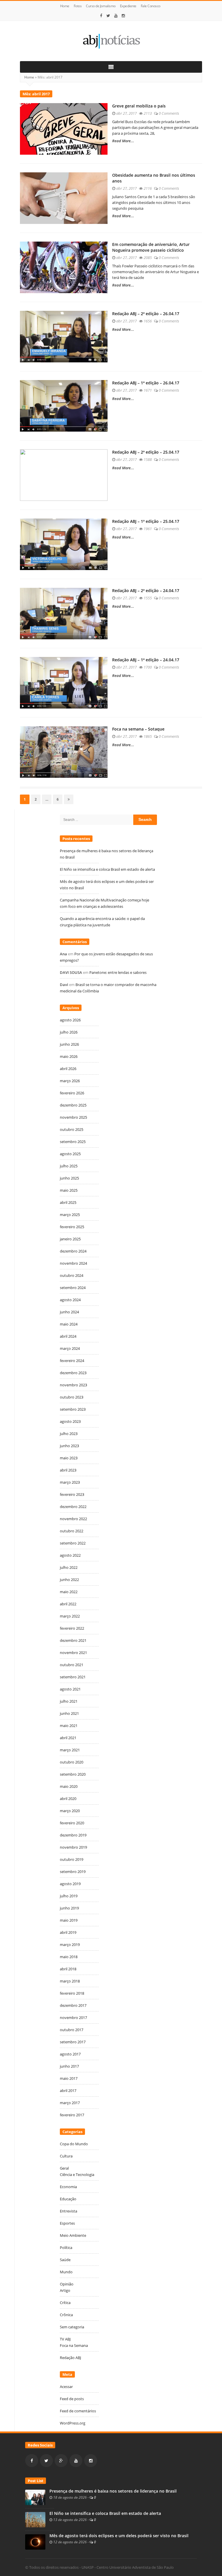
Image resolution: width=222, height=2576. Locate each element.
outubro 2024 (72, 1275)
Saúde (65, 2260)
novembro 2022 (73, 1519)
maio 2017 (69, 2078)
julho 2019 (69, 1896)
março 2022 (70, 1616)
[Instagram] (123, 16)
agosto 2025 (70, 1154)
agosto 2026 (70, 1020)
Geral (64, 2168)
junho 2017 (69, 2066)
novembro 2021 (73, 1653)
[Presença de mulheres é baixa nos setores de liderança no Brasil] (35, 2497)
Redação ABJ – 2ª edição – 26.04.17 (146, 314)
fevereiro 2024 (72, 1361)
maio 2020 (69, 1786)
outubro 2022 (72, 1531)
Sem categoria (72, 2327)
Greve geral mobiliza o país (139, 106)
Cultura (66, 2156)
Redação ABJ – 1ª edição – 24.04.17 (146, 660)
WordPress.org (73, 2423)
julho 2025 (69, 1166)
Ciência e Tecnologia (77, 2175)
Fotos (78, 6)
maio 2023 (69, 1458)
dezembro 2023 (73, 1373)
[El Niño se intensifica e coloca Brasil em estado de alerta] (35, 2519)
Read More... (123, 141)
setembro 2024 (73, 1288)
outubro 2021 (72, 1665)
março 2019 (70, 1945)
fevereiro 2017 (72, 2115)
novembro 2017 (73, 2018)
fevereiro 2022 (72, 1628)
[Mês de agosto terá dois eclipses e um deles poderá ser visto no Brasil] (35, 2542)
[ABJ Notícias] (111, 41)
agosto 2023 (70, 1421)
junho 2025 (69, 1178)
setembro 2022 (73, 1543)
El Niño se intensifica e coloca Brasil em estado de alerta (108, 869)
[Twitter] (108, 16)
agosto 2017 (70, 2054)
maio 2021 (69, 1726)
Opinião (67, 2284)
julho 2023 (69, 1434)
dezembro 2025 (73, 1105)
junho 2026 (69, 1044)
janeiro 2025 (70, 1239)
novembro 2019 (73, 1847)
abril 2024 (68, 1336)
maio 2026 (69, 1056)
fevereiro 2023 (72, 1494)
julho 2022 (69, 1567)
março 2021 (70, 1750)
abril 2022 (68, 1604)
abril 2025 (68, 1202)
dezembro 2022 (73, 1507)
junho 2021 (69, 1713)
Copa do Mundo (74, 2144)
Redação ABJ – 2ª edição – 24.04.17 (146, 590)
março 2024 (70, 1348)
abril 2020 (68, 1799)
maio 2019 (69, 1920)
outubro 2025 (72, 1129)
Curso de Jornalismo (101, 6)
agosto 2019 (70, 1884)
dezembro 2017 (73, 2005)
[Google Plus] (61, 2461)
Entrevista (69, 2211)
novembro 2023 (73, 1385)
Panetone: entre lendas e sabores (118, 972)
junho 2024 (69, 1312)
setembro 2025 (73, 1142)
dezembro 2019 (73, 1835)
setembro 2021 (73, 1677)
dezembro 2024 (73, 1251)
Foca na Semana (74, 2345)
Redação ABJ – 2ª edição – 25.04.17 (146, 452)
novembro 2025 (73, 1117)
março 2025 (70, 1215)
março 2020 (70, 1811)
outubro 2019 (72, 1859)
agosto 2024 (70, 1300)
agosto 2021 (70, 1689)
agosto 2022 (70, 1555)
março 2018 (70, 1981)
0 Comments (169, 113)
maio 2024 (69, 1324)
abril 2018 (68, 1969)
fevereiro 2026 (72, 1093)
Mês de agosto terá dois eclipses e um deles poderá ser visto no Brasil (119, 2536)
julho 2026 (69, 1032)
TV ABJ (65, 2339)
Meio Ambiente (73, 2235)
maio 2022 (69, 1592)
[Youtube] (116, 16)
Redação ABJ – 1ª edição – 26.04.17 (146, 383)
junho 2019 (69, 1908)
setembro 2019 (73, 1872)
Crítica (65, 2303)
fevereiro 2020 (72, 1823)
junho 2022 (69, 1580)
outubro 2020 (72, 1762)
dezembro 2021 (73, 1640)
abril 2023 (68, 1470)
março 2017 (70, 2103)
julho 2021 (69, 1701)
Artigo (65, 2290)
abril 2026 (68, 1069)
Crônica (66, 2315)
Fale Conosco (151, 6)
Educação (68, 2199)
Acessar (66, 2387)
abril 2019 (68, 1932)
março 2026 (70, 1081)
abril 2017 (68, 2091)
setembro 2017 (73, 2042)
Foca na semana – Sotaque (138, 729)
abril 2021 (68, 1738)
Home (65, 6)
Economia (68, 2187)
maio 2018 (69, 1957)
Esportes (67, 2223)
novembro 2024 (73, 1263)
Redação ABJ (70, 2358)
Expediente (128, 6)
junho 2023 (69, 1446)
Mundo (66, 2272)
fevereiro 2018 (72, 1993)
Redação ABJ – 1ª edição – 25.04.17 (146, 521)
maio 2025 (69, 1190)
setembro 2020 (73, 1774)
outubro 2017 (72, 2030)
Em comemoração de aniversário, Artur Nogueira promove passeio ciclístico (151, 247)
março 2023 (70, 1482)
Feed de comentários (78, 2411)
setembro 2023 (73, 1409)
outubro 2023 (72, 1397)
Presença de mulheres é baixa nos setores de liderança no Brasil (113, 2491)
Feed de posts (72, 2399)
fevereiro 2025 (72, 1227)
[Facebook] (101, 16)
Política (66, 2248)
